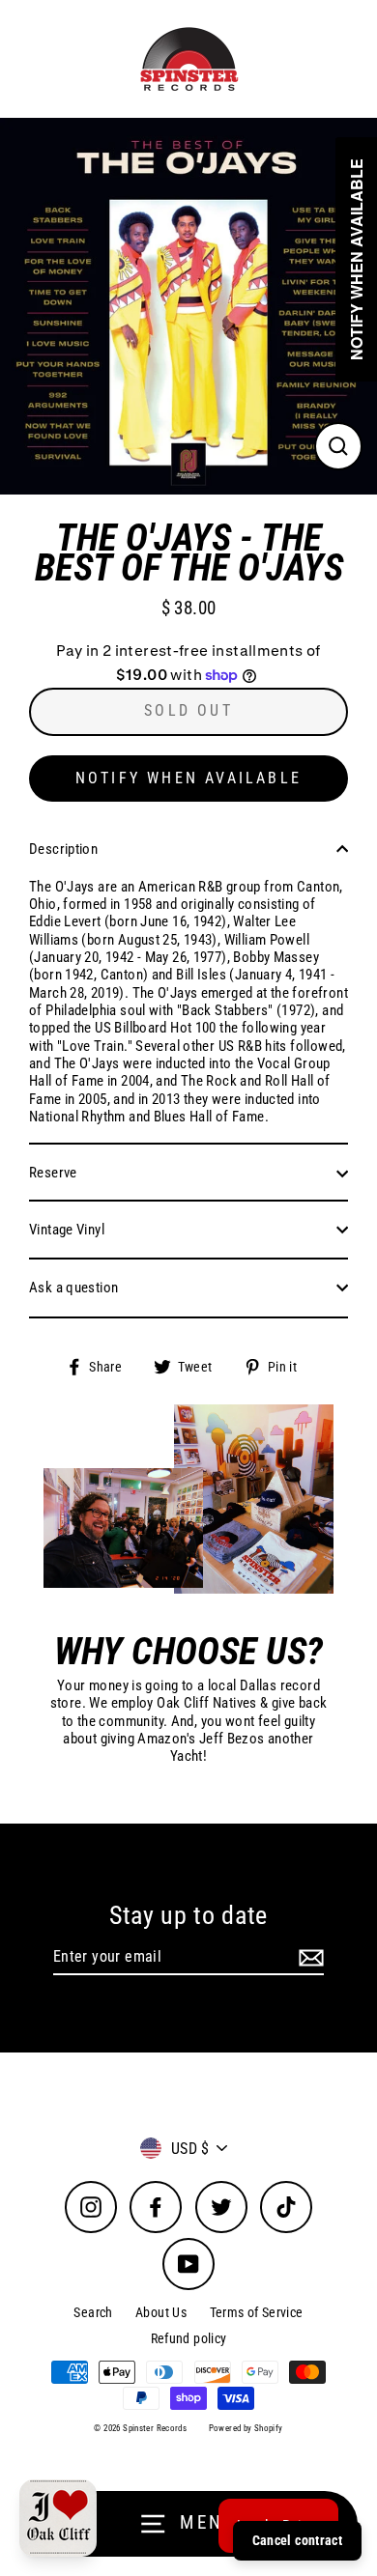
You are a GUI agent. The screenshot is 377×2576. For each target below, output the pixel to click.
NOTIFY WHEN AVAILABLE (188, 778)
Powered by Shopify (246, 2428)
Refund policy (189, 2338)
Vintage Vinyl (67, 1230)
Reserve (53, 1173)
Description (63, 849)
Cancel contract (297, 2540)
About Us (161, 2312)
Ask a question (73, 1288)
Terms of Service (257, 2312)
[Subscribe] (308, 1957)
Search (93, 2312)
